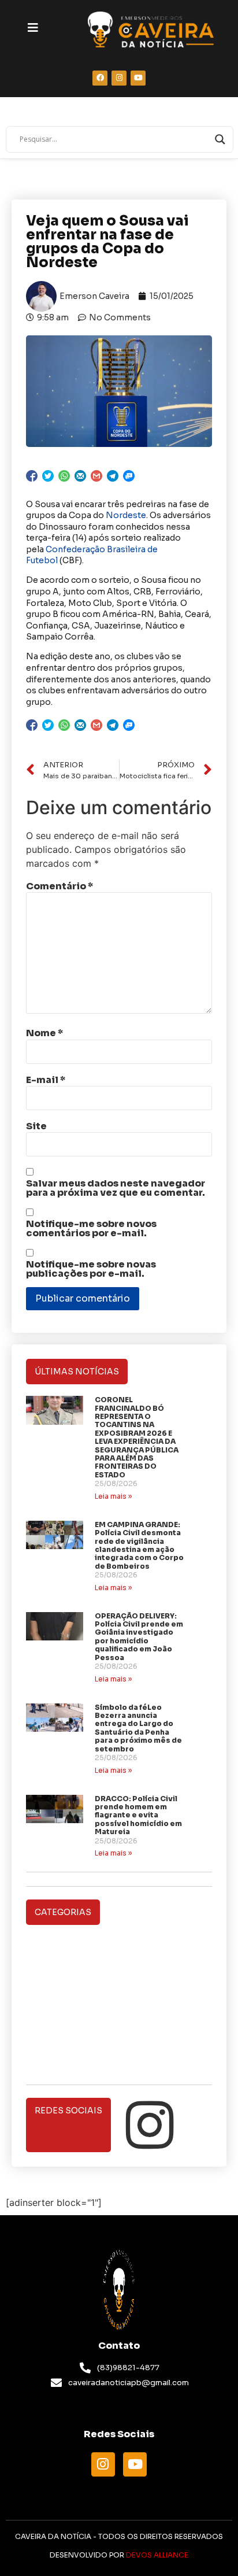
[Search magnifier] (220, 139)
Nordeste (126, 515)
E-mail (46, 1080)
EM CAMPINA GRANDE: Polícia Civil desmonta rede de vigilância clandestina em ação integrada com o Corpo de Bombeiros (139, 1545)
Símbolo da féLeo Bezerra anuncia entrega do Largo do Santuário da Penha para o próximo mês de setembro (138, 1728)
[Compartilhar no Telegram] (113, 476)
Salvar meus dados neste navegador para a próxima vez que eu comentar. (116, 1188)
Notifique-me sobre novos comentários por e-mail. (91, 1229)
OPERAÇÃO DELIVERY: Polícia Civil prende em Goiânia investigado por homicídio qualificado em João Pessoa (139, 1637)
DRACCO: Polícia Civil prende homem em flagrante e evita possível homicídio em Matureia (138, 1815)
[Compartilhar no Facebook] (32, 476)
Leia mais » (113, 1496)
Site (36, 1126)
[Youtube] (135, 2464)
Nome (44, 1033)
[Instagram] (150, 2125)
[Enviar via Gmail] (96, 476)
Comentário (59, 886)
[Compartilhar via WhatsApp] (64, 476)
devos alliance (157, 2555)
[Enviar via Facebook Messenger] (129, 476)
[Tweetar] (48, 476)
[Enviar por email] (80, 476)
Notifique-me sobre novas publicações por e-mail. (91, 1269)
